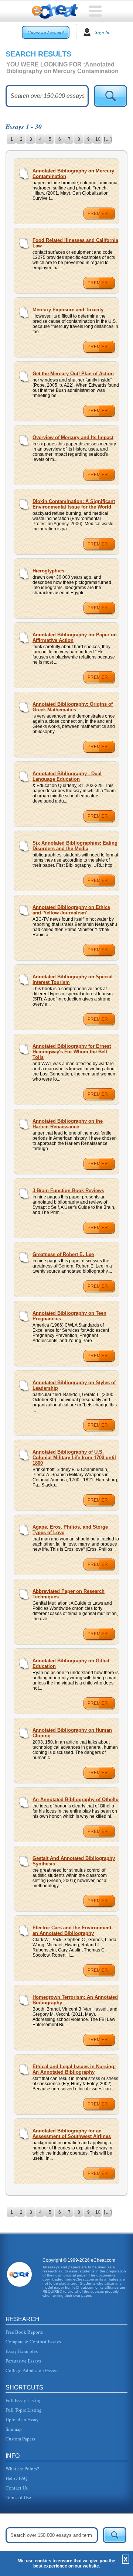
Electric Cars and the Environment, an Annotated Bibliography (73, 1930)
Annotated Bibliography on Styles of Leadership (74, 1385)
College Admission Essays (32, 2370)
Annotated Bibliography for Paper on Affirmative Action (75, 637)
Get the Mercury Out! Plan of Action (73, 374)
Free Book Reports (24, 2332)
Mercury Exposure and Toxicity (68, 310)
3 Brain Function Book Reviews (68, 1190)
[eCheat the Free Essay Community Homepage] (55, 11)
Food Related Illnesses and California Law (75, 243)
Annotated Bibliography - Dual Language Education (67, 776)
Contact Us (17, 2488)
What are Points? (22, 2469)
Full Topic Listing (24, 2410)
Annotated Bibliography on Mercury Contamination (73, 174)
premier (98, 213)
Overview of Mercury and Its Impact (73, 437)
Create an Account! (46, 33)
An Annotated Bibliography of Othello (76, 1800)
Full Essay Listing (24, 2400)
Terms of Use (18, 2497)
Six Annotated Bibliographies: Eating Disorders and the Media (75, 846)
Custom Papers (20, 2439)
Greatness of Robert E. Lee (63, 1254)
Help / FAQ (16, 2478)
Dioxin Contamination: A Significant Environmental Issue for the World (74, 504)
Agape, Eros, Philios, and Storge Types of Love (70, 1530)
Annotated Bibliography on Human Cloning (72, 1733)
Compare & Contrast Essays (33, 2341)
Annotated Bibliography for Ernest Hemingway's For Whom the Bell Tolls (72, 1052)
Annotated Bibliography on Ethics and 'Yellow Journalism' (71, 910)
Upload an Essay (22, 2419)
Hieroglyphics (48, 571)
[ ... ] (108, 139)
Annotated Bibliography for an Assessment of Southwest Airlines (72, 2134)
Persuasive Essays (23, 2361)
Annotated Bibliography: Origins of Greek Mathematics (73, 707)
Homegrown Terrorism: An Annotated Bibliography (75, 2000)
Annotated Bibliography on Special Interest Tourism (73, 979)
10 (98, 139)
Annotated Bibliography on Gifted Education (71, 1663)
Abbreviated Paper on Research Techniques (69, 1594)
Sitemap (14, 2429)
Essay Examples (22, 2351)
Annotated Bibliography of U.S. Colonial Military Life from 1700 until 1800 (74, 1458)
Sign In (102, 32)
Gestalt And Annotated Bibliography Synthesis (74, 1861)
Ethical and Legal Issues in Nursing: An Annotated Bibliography (74, 2069)
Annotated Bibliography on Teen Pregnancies (69, 1316)
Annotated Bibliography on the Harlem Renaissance (68, 1124)
